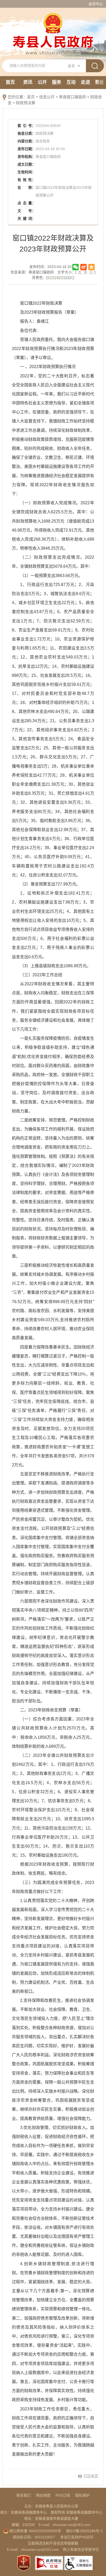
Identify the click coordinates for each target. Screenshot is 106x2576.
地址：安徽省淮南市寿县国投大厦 (51, 2518)
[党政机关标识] (24, 2563)
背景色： (39, 278)
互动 (71, 82)
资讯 (28, 82)
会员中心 (96, 4)
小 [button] (91, 272)
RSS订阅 (63, 2495)
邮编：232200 (23, 2525)
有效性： (26, 180)
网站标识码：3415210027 (34, 2537)
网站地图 (43, 2495)
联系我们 (24, 2495)
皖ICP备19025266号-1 (84, 2531)
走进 (85, 82)
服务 (57, 82)
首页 (10, 82)
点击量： (26, 203)
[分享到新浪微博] (83, 267)
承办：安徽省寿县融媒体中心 (23, 2512)
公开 (42, 82)
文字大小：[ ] (76, 272)
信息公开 (47, 97)
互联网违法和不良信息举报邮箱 (53, 2543)
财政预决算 (26, 103)
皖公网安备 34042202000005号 (35, 2531)
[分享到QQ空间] (91, 267)
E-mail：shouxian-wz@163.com (65, 2525)
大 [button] (80, 272)
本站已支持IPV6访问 (77, 2537)
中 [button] (85, 272)
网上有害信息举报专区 (81, 2549)
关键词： (26, 218)
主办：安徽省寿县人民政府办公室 (51, 2506)
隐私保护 (82, 2495)
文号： (26, 211)
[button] (48, 278)
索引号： (26, 126)
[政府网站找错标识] (49, 2563)
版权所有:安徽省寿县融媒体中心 (76, 2512)
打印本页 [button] (91, 2476)
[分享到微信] (76, 267)
